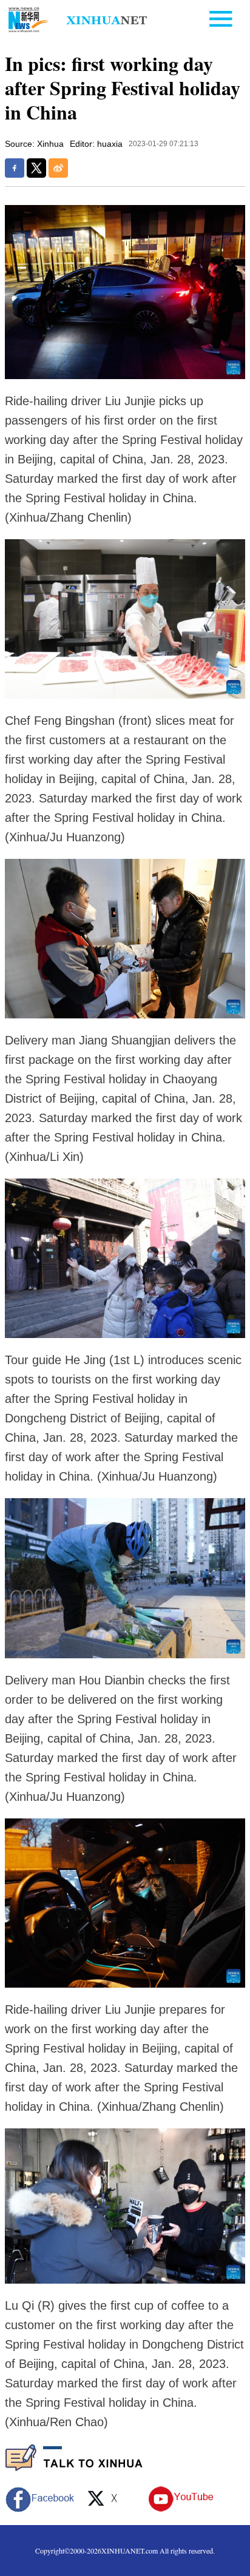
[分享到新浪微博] (58, 168)
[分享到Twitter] (36, 168)
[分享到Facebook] (15, 168)
